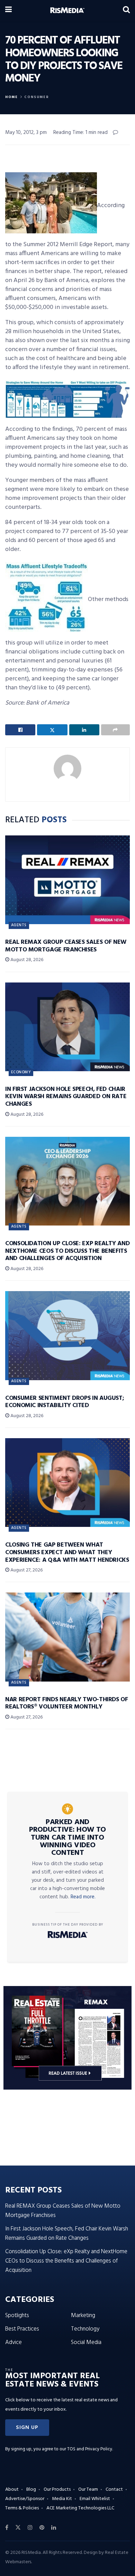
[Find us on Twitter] (18, 2528)
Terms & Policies (22, 2508)
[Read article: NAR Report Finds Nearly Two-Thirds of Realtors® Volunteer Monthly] (67, 1637)
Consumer (37, 97)
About (12, 2490)
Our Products (57, 2490)
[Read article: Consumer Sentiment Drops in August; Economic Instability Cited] (67, 1335)
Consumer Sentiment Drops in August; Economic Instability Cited (65, 1402)
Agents (19, 925)
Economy (21, 1072)
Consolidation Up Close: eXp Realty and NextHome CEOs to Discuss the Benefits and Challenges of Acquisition (67, 1251)
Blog (31, 2490)
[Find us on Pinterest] (42, 2528)
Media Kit (62, 2499)
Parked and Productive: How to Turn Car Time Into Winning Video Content (67, 1838)
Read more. (83, 1897)
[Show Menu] (8, 10)
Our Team (88, 2490)
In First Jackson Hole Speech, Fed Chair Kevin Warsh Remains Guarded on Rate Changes (66, 1097)
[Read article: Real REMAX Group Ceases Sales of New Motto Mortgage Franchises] (67, 880)
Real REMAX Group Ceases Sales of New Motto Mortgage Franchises (66, 946)
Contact (114, 2490)
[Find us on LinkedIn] (54, 2528)
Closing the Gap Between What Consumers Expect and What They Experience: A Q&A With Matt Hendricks (67, 1552)
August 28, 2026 (26, 960)
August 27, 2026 (26, 1570)
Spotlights (17, 2316)
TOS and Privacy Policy (90, 2449)
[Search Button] (126, 10)
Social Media (86, 2342)
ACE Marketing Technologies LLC (80, 2508)
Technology (85, 2329)
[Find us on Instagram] (30, 2528)
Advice (13, 2342)
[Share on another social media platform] (115, 730)
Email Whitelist (95, 2499)
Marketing (83, 2316)
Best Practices (22, 2329)
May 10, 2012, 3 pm (26, 133)
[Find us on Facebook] (7, 2528)
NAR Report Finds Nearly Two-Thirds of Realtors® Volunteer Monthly (67, 1703)
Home (12, 97)
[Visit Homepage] (67, 10)
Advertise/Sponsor (25, 2499)
